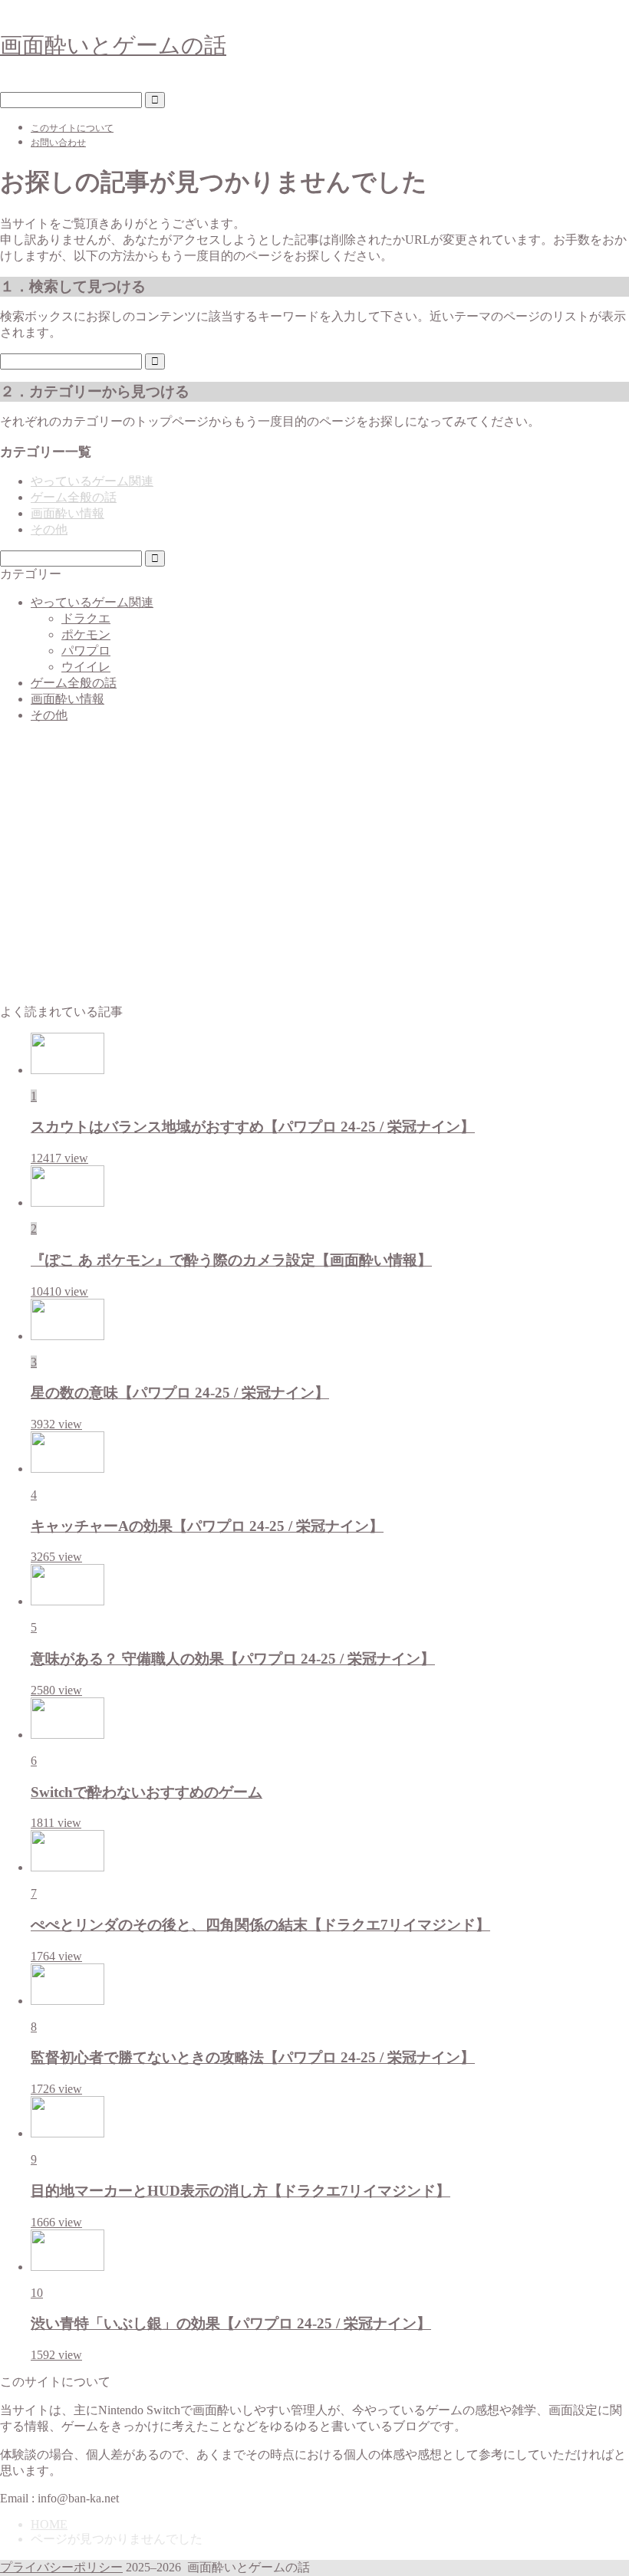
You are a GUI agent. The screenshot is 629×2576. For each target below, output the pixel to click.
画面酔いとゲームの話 (113, 45)
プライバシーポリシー (61, 2567)
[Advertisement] (314, 871)
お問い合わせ (58, 143)
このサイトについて (72, 128)
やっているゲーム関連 (92, 481)
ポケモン (86, 634)
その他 (49, 529)
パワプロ (86, 651)
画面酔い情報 (68, 513)
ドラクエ (86, 618)
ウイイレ (86, 667)
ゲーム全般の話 (74, 497)
